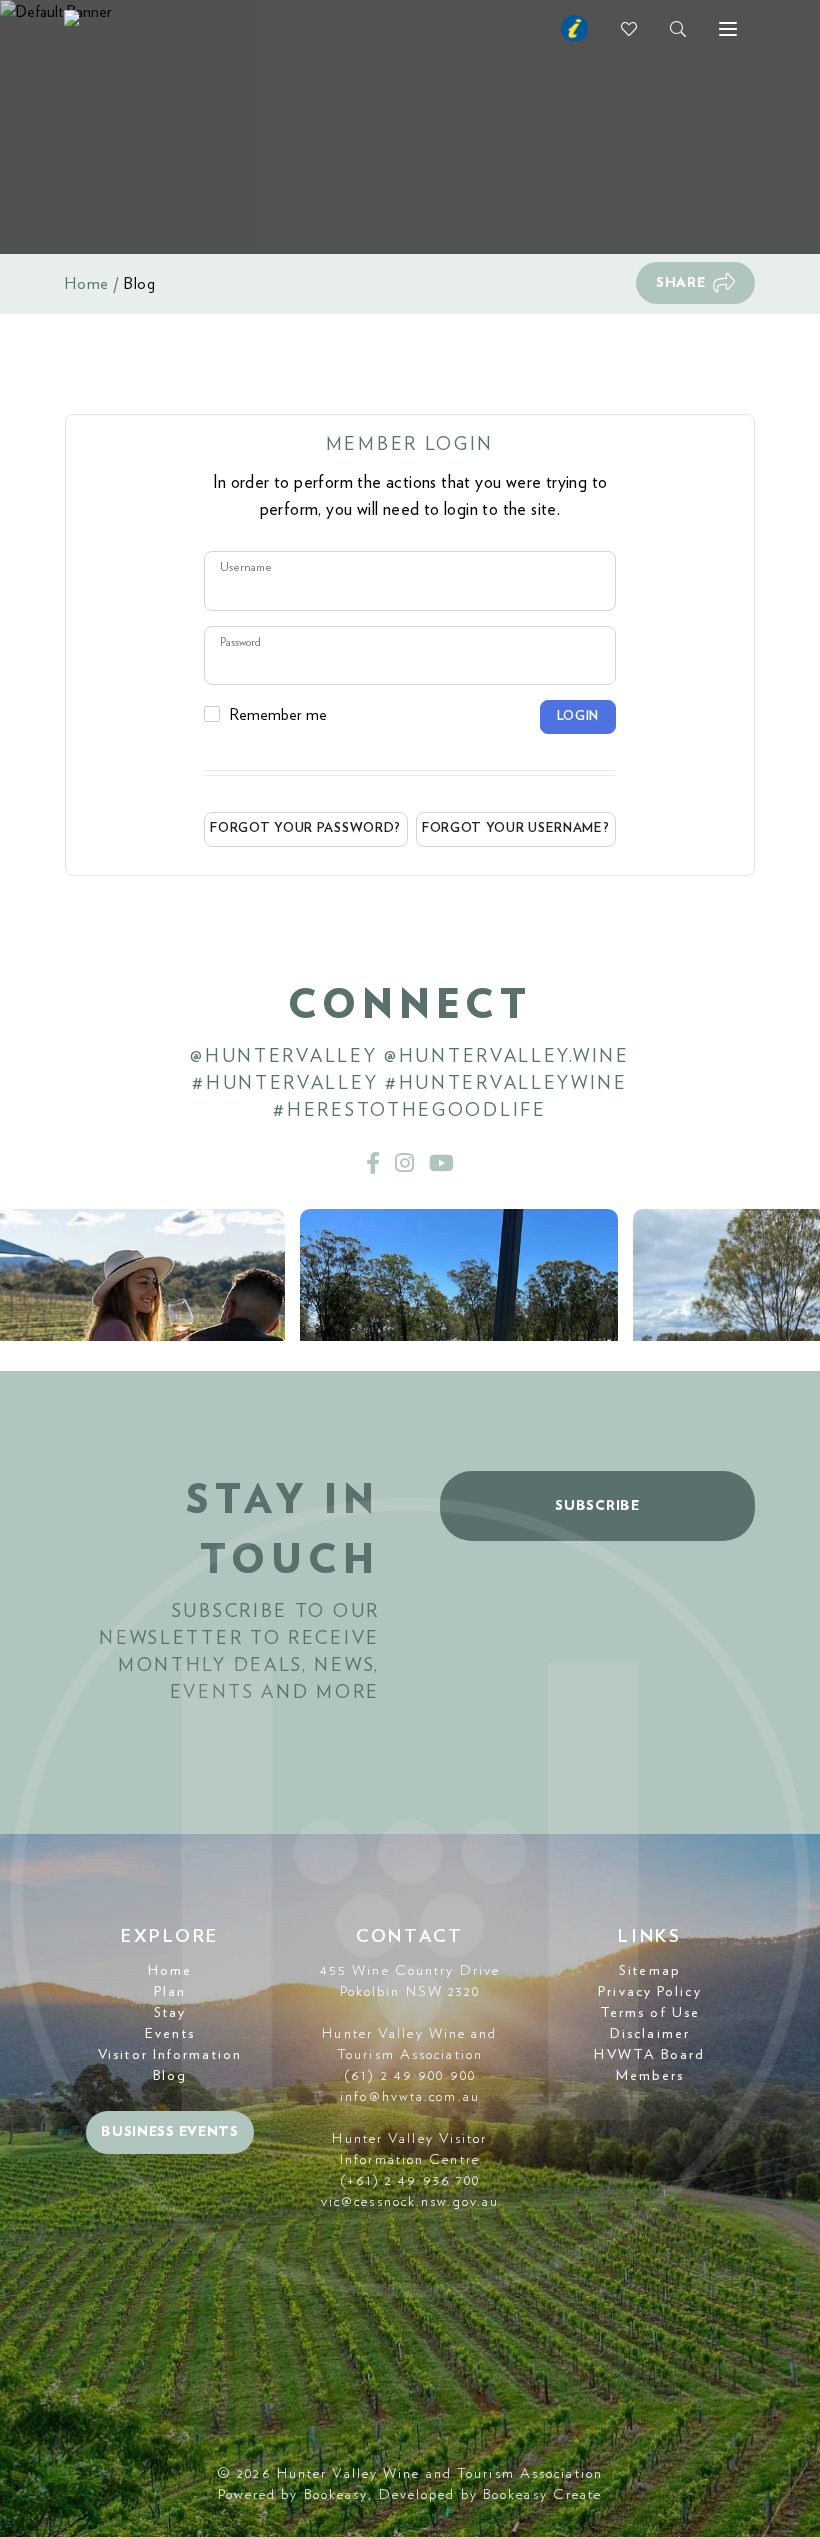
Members (650, 2076)
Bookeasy (336, 2495)
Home (87, 284)
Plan (170, 1992)
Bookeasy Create (543, 2495)
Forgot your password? (305, 828)
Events (170, 2034)
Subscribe (597, 1506)
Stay (170, 2013)
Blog (170, 2076)
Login (578, 716)
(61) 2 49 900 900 (410, 2076)
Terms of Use (650, 2013)
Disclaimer (650, 2034)
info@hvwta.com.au (410, 2097)
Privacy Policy (649, 1992)
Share (681, 283)
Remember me (278, 715)
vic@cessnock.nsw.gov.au (410, 2202)
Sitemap (650, 1971)
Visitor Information (170, 2055)
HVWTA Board (649, 2055)
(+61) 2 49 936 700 (410, 2181)
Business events (170, 2132)
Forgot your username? (516, 828)
